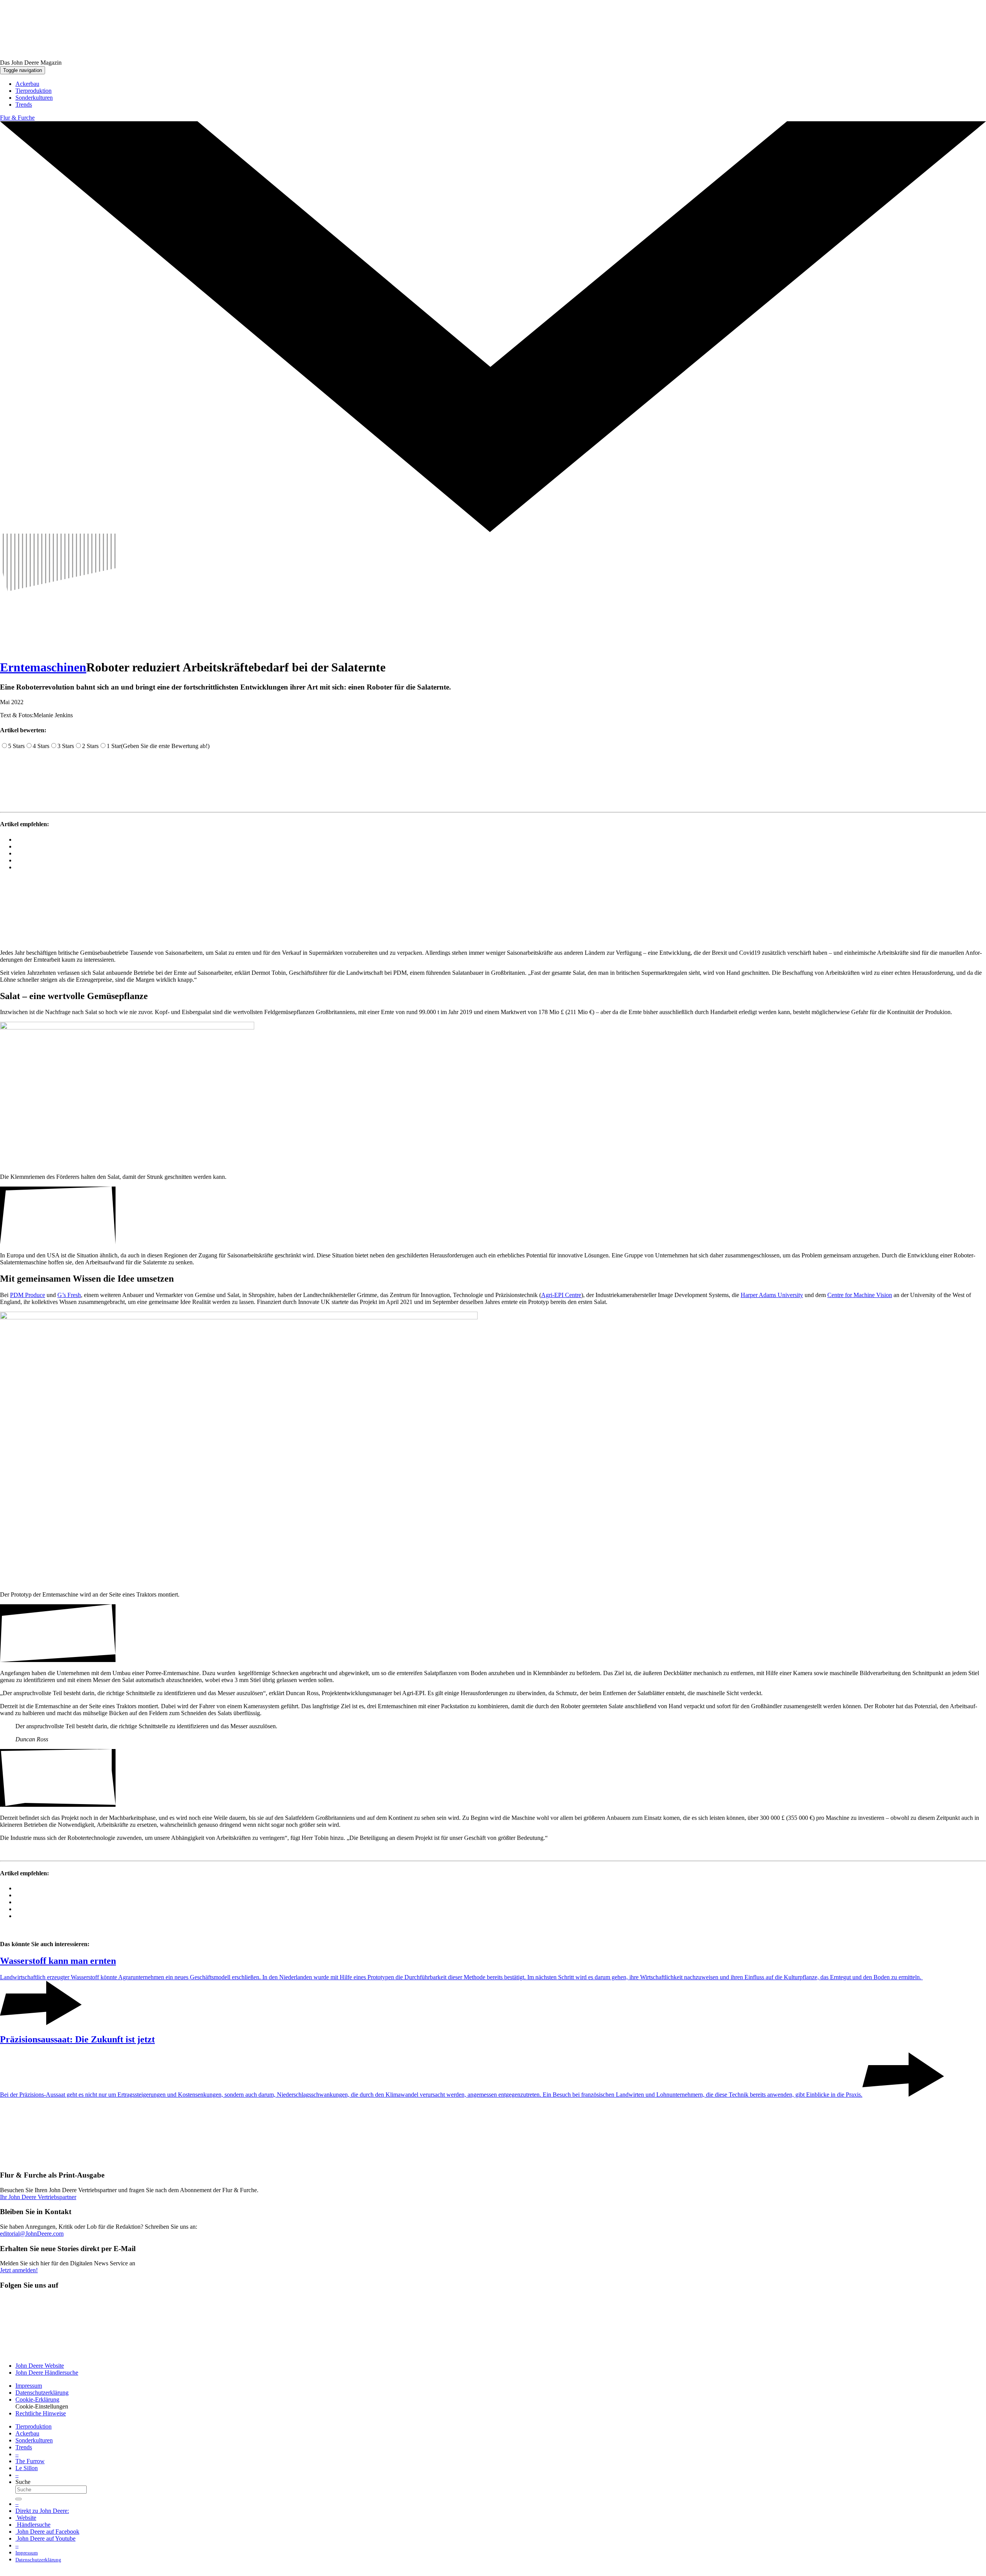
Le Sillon (27, 2468)
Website (26, 2518)
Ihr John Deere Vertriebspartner (38, 2197)
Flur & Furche (17, 118)
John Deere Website (40, 2366)
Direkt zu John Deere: (42, 2511)
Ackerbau (27, 2433)
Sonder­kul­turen (34, 2440)
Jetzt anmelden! (19, 2270)
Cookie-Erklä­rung (37, 2399)
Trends (24, 2447)
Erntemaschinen (43, 667)
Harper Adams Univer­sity (772, 1295)
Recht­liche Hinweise (41, 2413)
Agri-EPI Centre (561, 1295)
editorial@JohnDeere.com (32, 2234)
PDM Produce (28, 1295)
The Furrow (30, 2461)
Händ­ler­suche (33, 2525)
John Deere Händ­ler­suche (47, 2373)
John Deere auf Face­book (47, 2532)
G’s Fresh (69, 1295)
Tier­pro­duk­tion (34, 2426)
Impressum (29, 2386)
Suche (23, 2482)
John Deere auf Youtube (45, 2538)
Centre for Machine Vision (860, 1295)
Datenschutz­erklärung (42, 2393)
